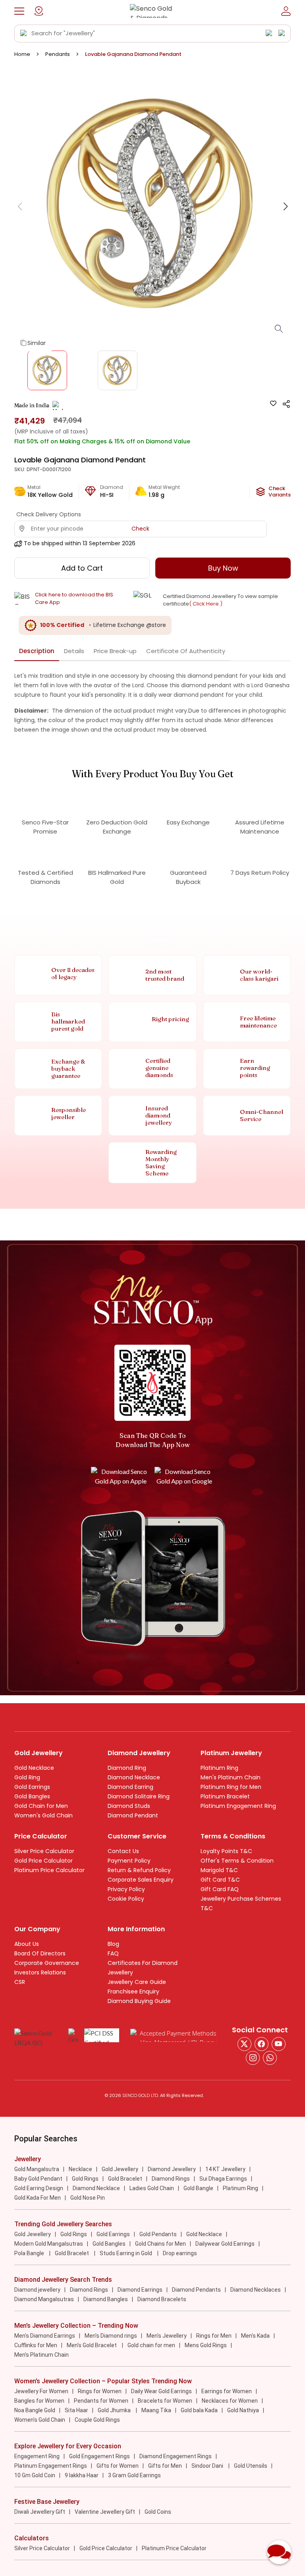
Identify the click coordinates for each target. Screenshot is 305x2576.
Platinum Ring (219, 1768)
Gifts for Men (165, 2466)
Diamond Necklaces (256, 2290)
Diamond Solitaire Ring (139, 1796)
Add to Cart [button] (82, 568)
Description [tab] (37, 651)
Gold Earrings (32, 1787)
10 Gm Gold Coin (35, 2475)
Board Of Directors (40, 1953)
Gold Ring (27, 1777)
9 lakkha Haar (82, 2475)
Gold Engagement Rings (99, 2456)
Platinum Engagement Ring (238, 1806)
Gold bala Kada (199, 2410)
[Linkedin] (270, 2058)
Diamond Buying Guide (139, 2001)
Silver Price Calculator (44, 1851)
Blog (113, 1944)
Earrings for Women (227, 2391)
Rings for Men (214, 2336)
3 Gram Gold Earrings (134, 2475)
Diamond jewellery (37, 2290)
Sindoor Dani (208, 2466)
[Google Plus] (253, 2058)
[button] (19, 11)
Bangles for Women (39, 2401)
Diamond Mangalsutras (44, 2299)
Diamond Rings (171, 2179)
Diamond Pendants (196, 2290)
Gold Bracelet (125, 2179)
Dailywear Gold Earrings (225, 2244)
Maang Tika (156, 2410)
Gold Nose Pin (88, 2198)
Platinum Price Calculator (49, 1870)
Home (22, 54)
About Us (27, 1944)
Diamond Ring (127, 1768)
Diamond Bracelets (162, 2299)
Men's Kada (255, 2336)
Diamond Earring (130, 1787)
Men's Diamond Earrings (45, 2336)
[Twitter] (244, 2044)
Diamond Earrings (140, 2290)
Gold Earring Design (39, 2188)
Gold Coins (158, 2512)
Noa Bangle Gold (35, 2410)
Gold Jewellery (120, 2169)
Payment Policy (129, 1861)
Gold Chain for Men (41, 1806)
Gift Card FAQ (220, 1889)
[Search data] (24, 33)
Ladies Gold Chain (152, 2188)
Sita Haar (76, 2410)
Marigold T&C (219, 1870)
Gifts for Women (118, 2466)
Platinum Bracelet (225, 1796)
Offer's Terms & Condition (237, 1861)
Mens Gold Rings (206, 2345)
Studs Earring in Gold (126, 2253)
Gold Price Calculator (43, 1861)
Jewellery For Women (41, 2391)
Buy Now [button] (223, 568)
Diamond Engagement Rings (176, 2456)
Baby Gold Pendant (38, 2179)
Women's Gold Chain (43, 1815)
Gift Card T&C (220, 1880)
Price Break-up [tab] (115, 651)
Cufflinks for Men (36, 2345)
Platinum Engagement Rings (51, 2466)
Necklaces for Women (230, 2401)
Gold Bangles (32, 1796)
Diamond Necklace (134, 1777)
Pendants (58, 54)
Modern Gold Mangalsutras (49, 2244)
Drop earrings (180, 2253)
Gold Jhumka (115, 2410)
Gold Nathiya (243, 2410)
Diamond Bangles (106, 2299)
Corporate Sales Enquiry (141, 1880)
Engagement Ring (37, 2456)
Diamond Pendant (133, 1815)
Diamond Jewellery (172, 2169)
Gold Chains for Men (160, 2244)
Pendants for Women (101, 2401)
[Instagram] (279, 2044)
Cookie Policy (126, 1899)
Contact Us (123, 1851)
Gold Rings (85, 2179)
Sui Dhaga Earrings (223, 2179)
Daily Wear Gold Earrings (161, 2391)
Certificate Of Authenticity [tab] (186, 651)
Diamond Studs (129, 1806)
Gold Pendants (158, 2234)
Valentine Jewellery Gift (105, 2512)
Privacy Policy (126, 1889)
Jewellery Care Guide (137, 1982)
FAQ (113, 1953)
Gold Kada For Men (38, 2198)
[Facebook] (262, 2044)
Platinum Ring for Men (231, 1787)
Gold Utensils (251, 2466)
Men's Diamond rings (111, 2336)
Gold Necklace (34, 1768)
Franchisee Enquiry (133, 1991)
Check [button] (140, 529)
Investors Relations (40, 1972)
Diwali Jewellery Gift (40, 2512)
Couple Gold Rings (97, 2420)
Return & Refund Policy (139, 1870)
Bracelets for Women (165, 2401)
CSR (20, 1982)
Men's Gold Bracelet (92, 2345)
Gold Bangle (198, 2188)
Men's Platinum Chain (231, 1777)
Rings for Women (100, 2391)
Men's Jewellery (167, 2336)
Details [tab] (74, 651)
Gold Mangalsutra (37, 2169)
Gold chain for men (151, 2345)
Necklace (80, 2169)
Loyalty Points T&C (226, 1851)
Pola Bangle (30, 2253)
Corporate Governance (47, 1963)
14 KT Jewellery (225, 2169)
